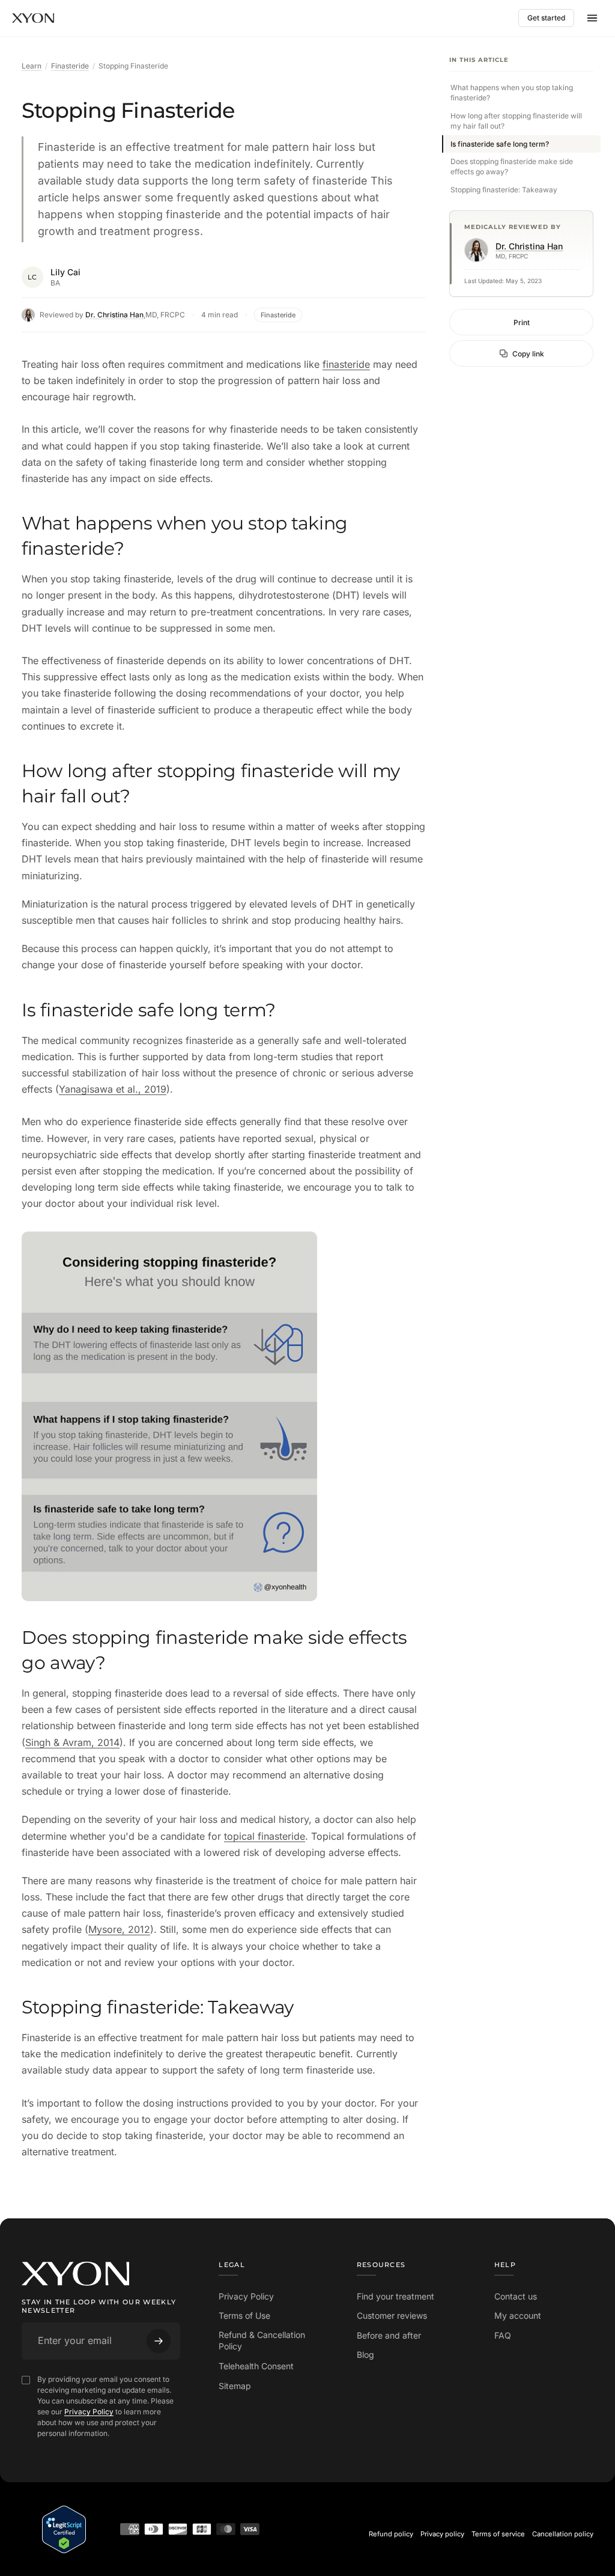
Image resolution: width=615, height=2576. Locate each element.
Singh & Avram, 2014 (72, 1742)
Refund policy (391, 2534)
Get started (546, 18)
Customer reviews (392, 2315)
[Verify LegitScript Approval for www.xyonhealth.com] (64, 2529)
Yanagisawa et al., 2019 (113, 1089)
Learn (32, 66)
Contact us (516, 2296)
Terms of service (498, 2534)
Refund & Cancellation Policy (262, 2341)
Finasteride (70, 66)
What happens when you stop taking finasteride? (512, 93)
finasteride (346, 364)
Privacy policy (442, 2534)
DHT (346, 595)
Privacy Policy (89, 2412)
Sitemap (235, 2386)
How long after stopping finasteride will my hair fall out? (516, 121)
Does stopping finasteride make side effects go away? (512, 166)
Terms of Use (244, 2315)
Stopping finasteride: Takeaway (504, 190)
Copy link (528, 354)
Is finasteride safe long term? (500, 144)
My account (518, 2315)
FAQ (503, 2335)
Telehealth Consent (256, 2366)
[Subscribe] (159, 2341)
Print (522, 322)
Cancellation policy (563, 2534)
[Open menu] (592, 18)
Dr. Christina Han (114, 315)
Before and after (389, 2335)
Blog (365, 2355)
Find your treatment (395, 2296)
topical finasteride (265, 1836)
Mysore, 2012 (119, 1929)
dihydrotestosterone (284, 595)
